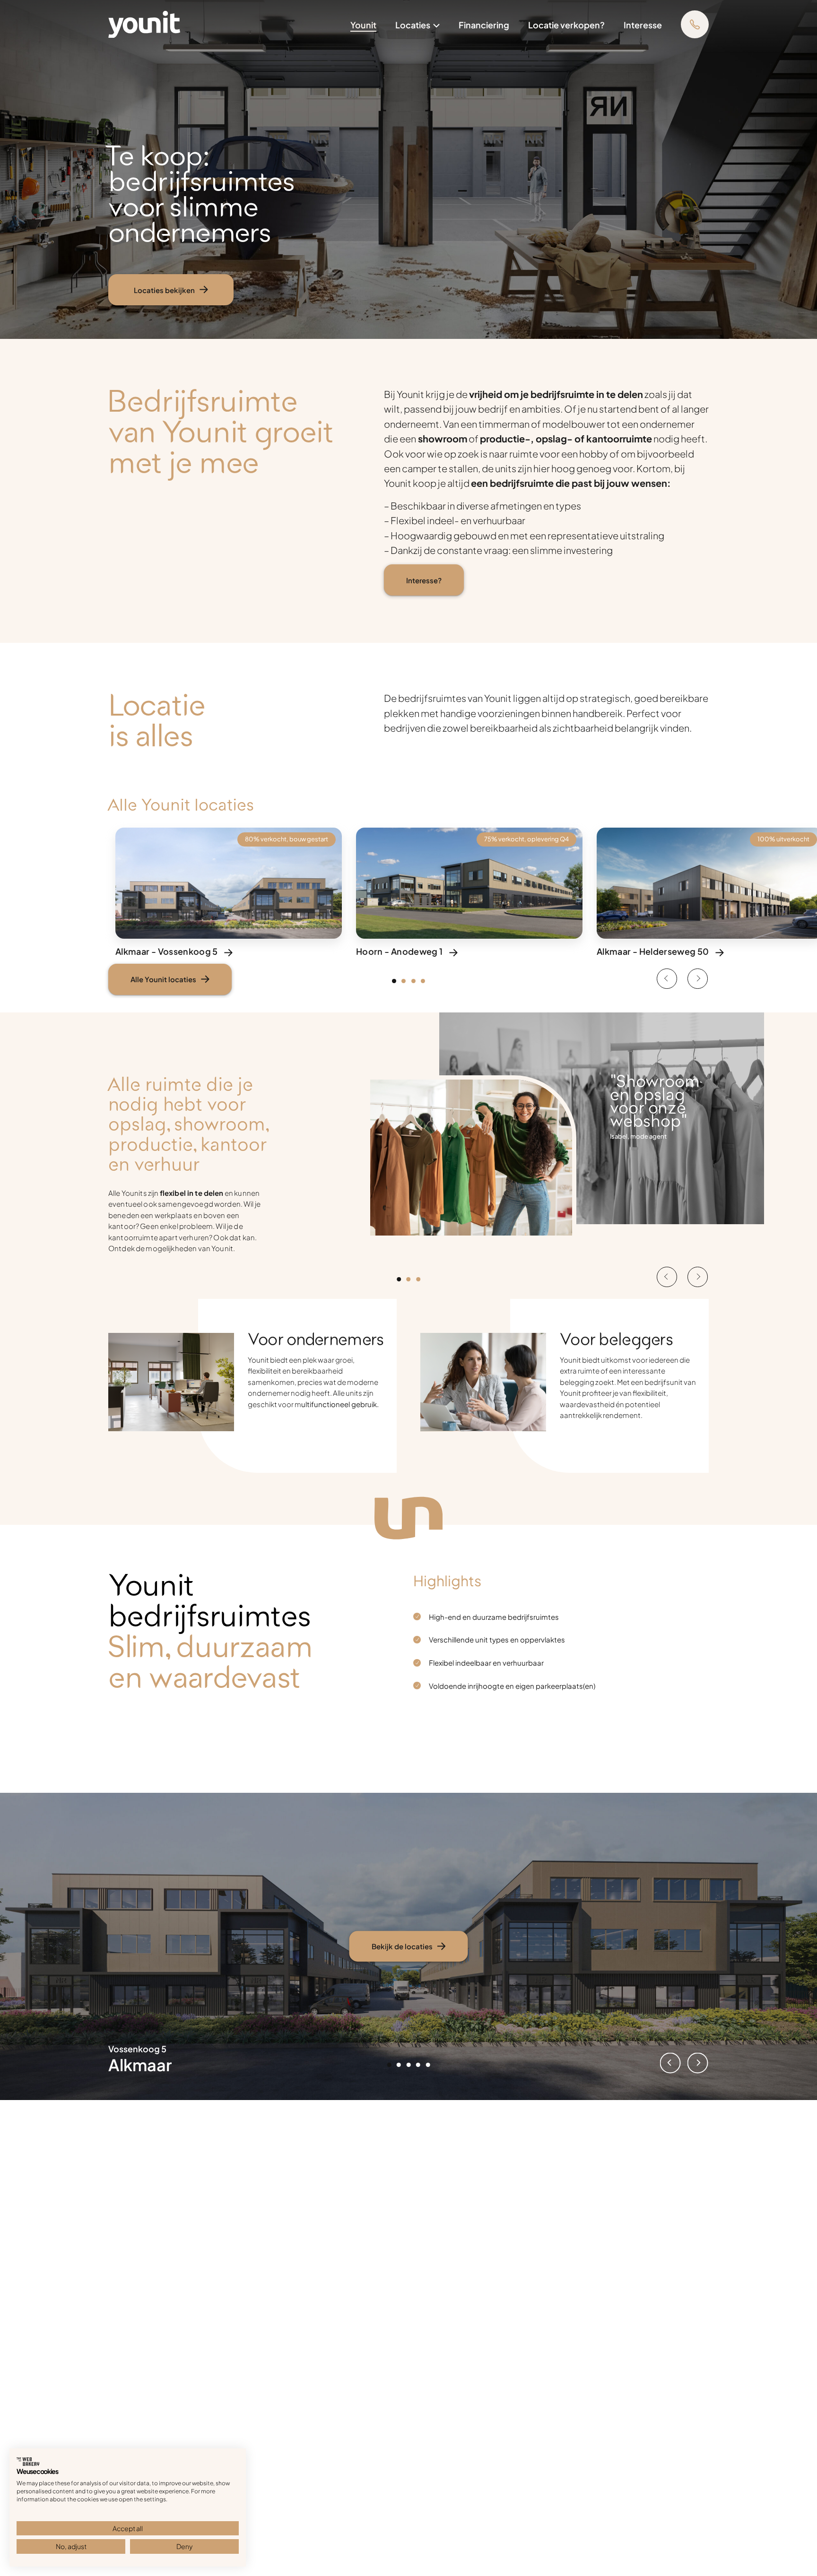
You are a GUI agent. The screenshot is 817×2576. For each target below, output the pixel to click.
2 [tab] (406, 984)
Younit (363, 24)
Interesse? (424, 580)
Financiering (484, 24)
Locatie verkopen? (566, 24)
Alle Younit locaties (163, 979)
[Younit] (144, 22)
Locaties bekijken (164, 290)
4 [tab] (426, 984)
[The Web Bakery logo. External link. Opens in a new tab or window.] (28, 2462)
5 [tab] (430, 2067)
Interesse (643, 24)
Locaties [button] (413, 24)
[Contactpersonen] (695, 24)
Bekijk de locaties (402, 1946)
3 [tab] (416, 984)
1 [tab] (397, 984)
